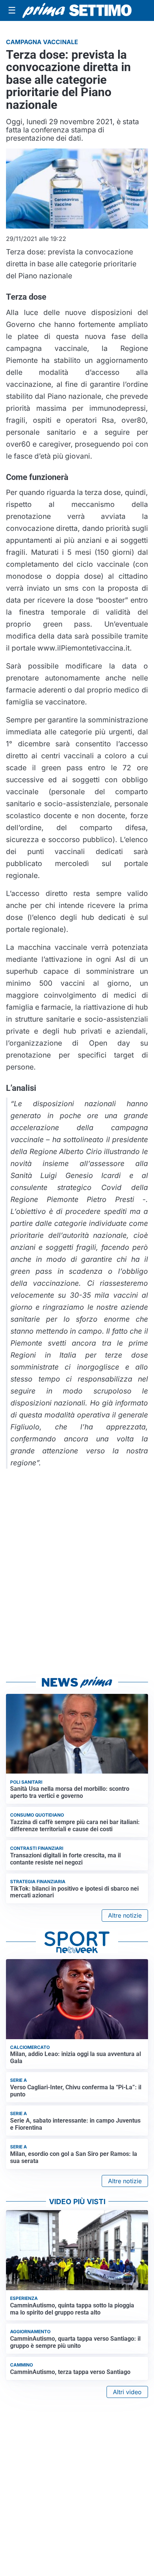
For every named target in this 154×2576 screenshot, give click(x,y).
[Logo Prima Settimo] (77, 10)
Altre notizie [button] (125, 1915)
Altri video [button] (127, 2392)
